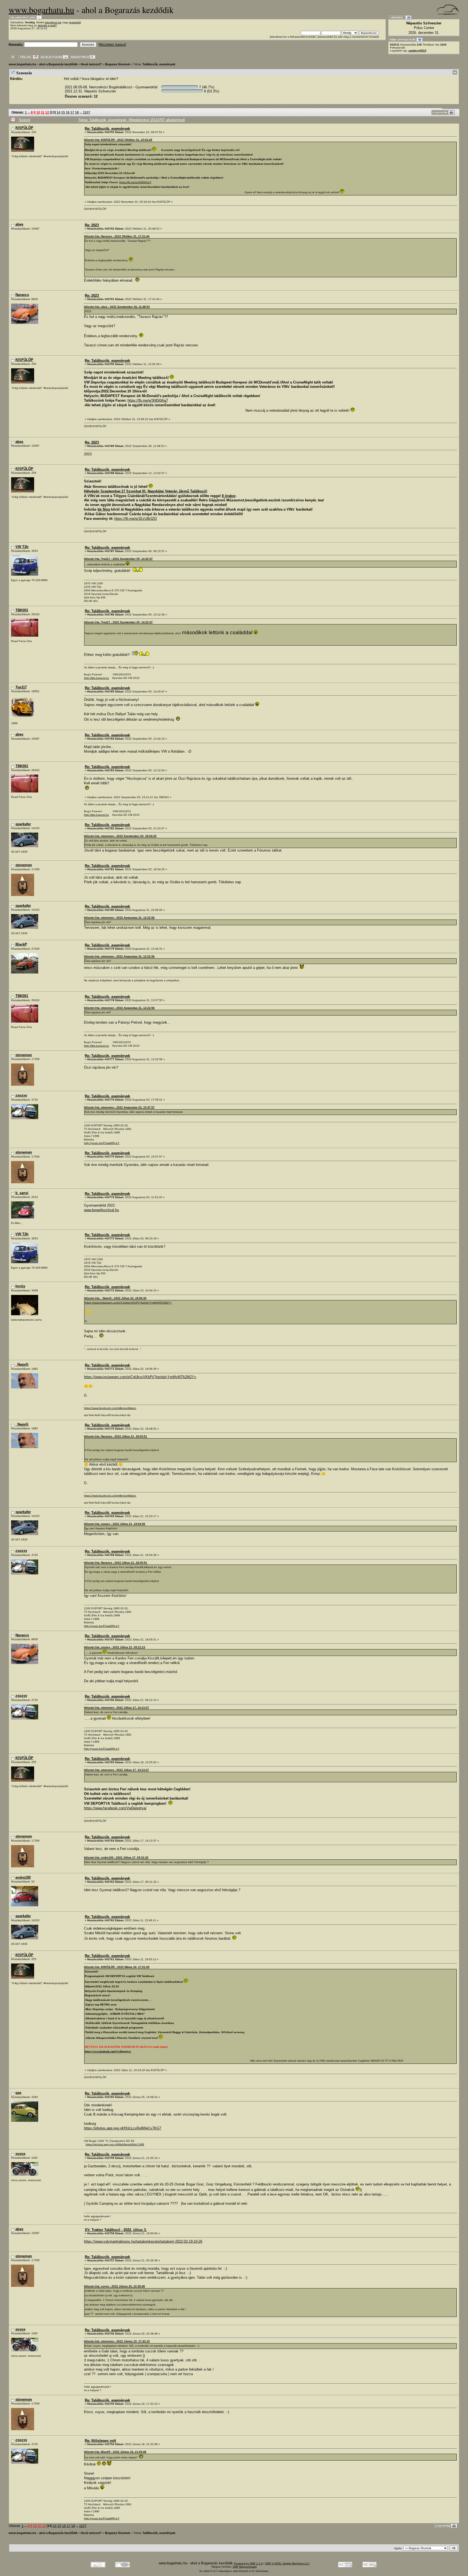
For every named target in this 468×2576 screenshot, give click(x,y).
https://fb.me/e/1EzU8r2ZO (136, 519)
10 (38, 112)
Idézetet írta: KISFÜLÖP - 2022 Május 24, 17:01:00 (117, 1967)
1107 (87, 112)
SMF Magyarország (245, 2567)
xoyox (20, 2154)
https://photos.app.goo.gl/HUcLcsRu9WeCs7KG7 (123, 2128)
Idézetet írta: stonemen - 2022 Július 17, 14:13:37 (116, 1708)
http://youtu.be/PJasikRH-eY (102, 1143)
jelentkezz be (53, 22)
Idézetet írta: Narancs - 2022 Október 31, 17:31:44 (117, 236)
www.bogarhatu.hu (41, 10)
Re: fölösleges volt (100, 2441)
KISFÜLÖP (24, 128)
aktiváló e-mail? (47, 25)
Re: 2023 (92, 225)
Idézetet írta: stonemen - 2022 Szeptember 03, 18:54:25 (120, 836)
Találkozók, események (159, 64)
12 (47, 112)
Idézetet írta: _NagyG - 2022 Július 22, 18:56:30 (115, 1298)
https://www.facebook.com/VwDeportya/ (115, 1808)
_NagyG (22, 1364)
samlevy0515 (417, 51)
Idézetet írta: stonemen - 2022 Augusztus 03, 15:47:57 (119, 1107)
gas (18, 2093)
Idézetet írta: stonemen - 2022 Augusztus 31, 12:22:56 (119, 918)
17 (72, 112)
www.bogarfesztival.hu (101, 1210)
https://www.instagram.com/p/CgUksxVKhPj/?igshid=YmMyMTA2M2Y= (128, 1303)
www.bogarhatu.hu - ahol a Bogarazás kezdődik (43, 64)
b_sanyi (22, 1193)
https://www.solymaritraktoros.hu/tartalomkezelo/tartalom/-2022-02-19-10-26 (143, 2241)
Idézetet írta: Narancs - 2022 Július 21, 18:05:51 (116, 1436)
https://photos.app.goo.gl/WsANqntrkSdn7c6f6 (115, 2144)
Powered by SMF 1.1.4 (248, 2563)
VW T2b (22, 547)
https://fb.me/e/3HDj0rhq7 (135, 182)
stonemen (24, 865)
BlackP (21, 944)
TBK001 (22, 610)
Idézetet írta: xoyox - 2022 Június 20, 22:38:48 (114, 2286)
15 (63, 112)
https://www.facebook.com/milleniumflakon (110, 1408)
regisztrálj (75, 22)
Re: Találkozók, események (107, 129)
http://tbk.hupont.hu (96, 678)
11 (43, 112)
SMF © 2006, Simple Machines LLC (287, 2563)
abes (19, 224)
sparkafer (23, 824)
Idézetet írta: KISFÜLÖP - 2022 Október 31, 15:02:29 (118, 140)
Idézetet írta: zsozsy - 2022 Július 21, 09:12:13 (115, 1647)
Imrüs (20, 1286)
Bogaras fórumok (118, 64)
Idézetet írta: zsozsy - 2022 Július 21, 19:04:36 (115, 1524)
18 (77, 112)
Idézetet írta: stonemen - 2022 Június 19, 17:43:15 (117, 2341)
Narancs (22, 295)
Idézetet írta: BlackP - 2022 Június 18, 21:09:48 (115, 2452)
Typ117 (21, 687)
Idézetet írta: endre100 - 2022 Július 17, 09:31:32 (116, 1857)
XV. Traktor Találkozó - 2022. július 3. (116, 2230)
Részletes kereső (112, 45)
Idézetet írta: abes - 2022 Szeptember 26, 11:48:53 (117, 307)
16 (68, 112)
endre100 (23, 1877)
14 (58, 112)
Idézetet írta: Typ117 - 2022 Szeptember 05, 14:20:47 (118, 559)
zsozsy (21, 1095)
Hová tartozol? (91, 64)
